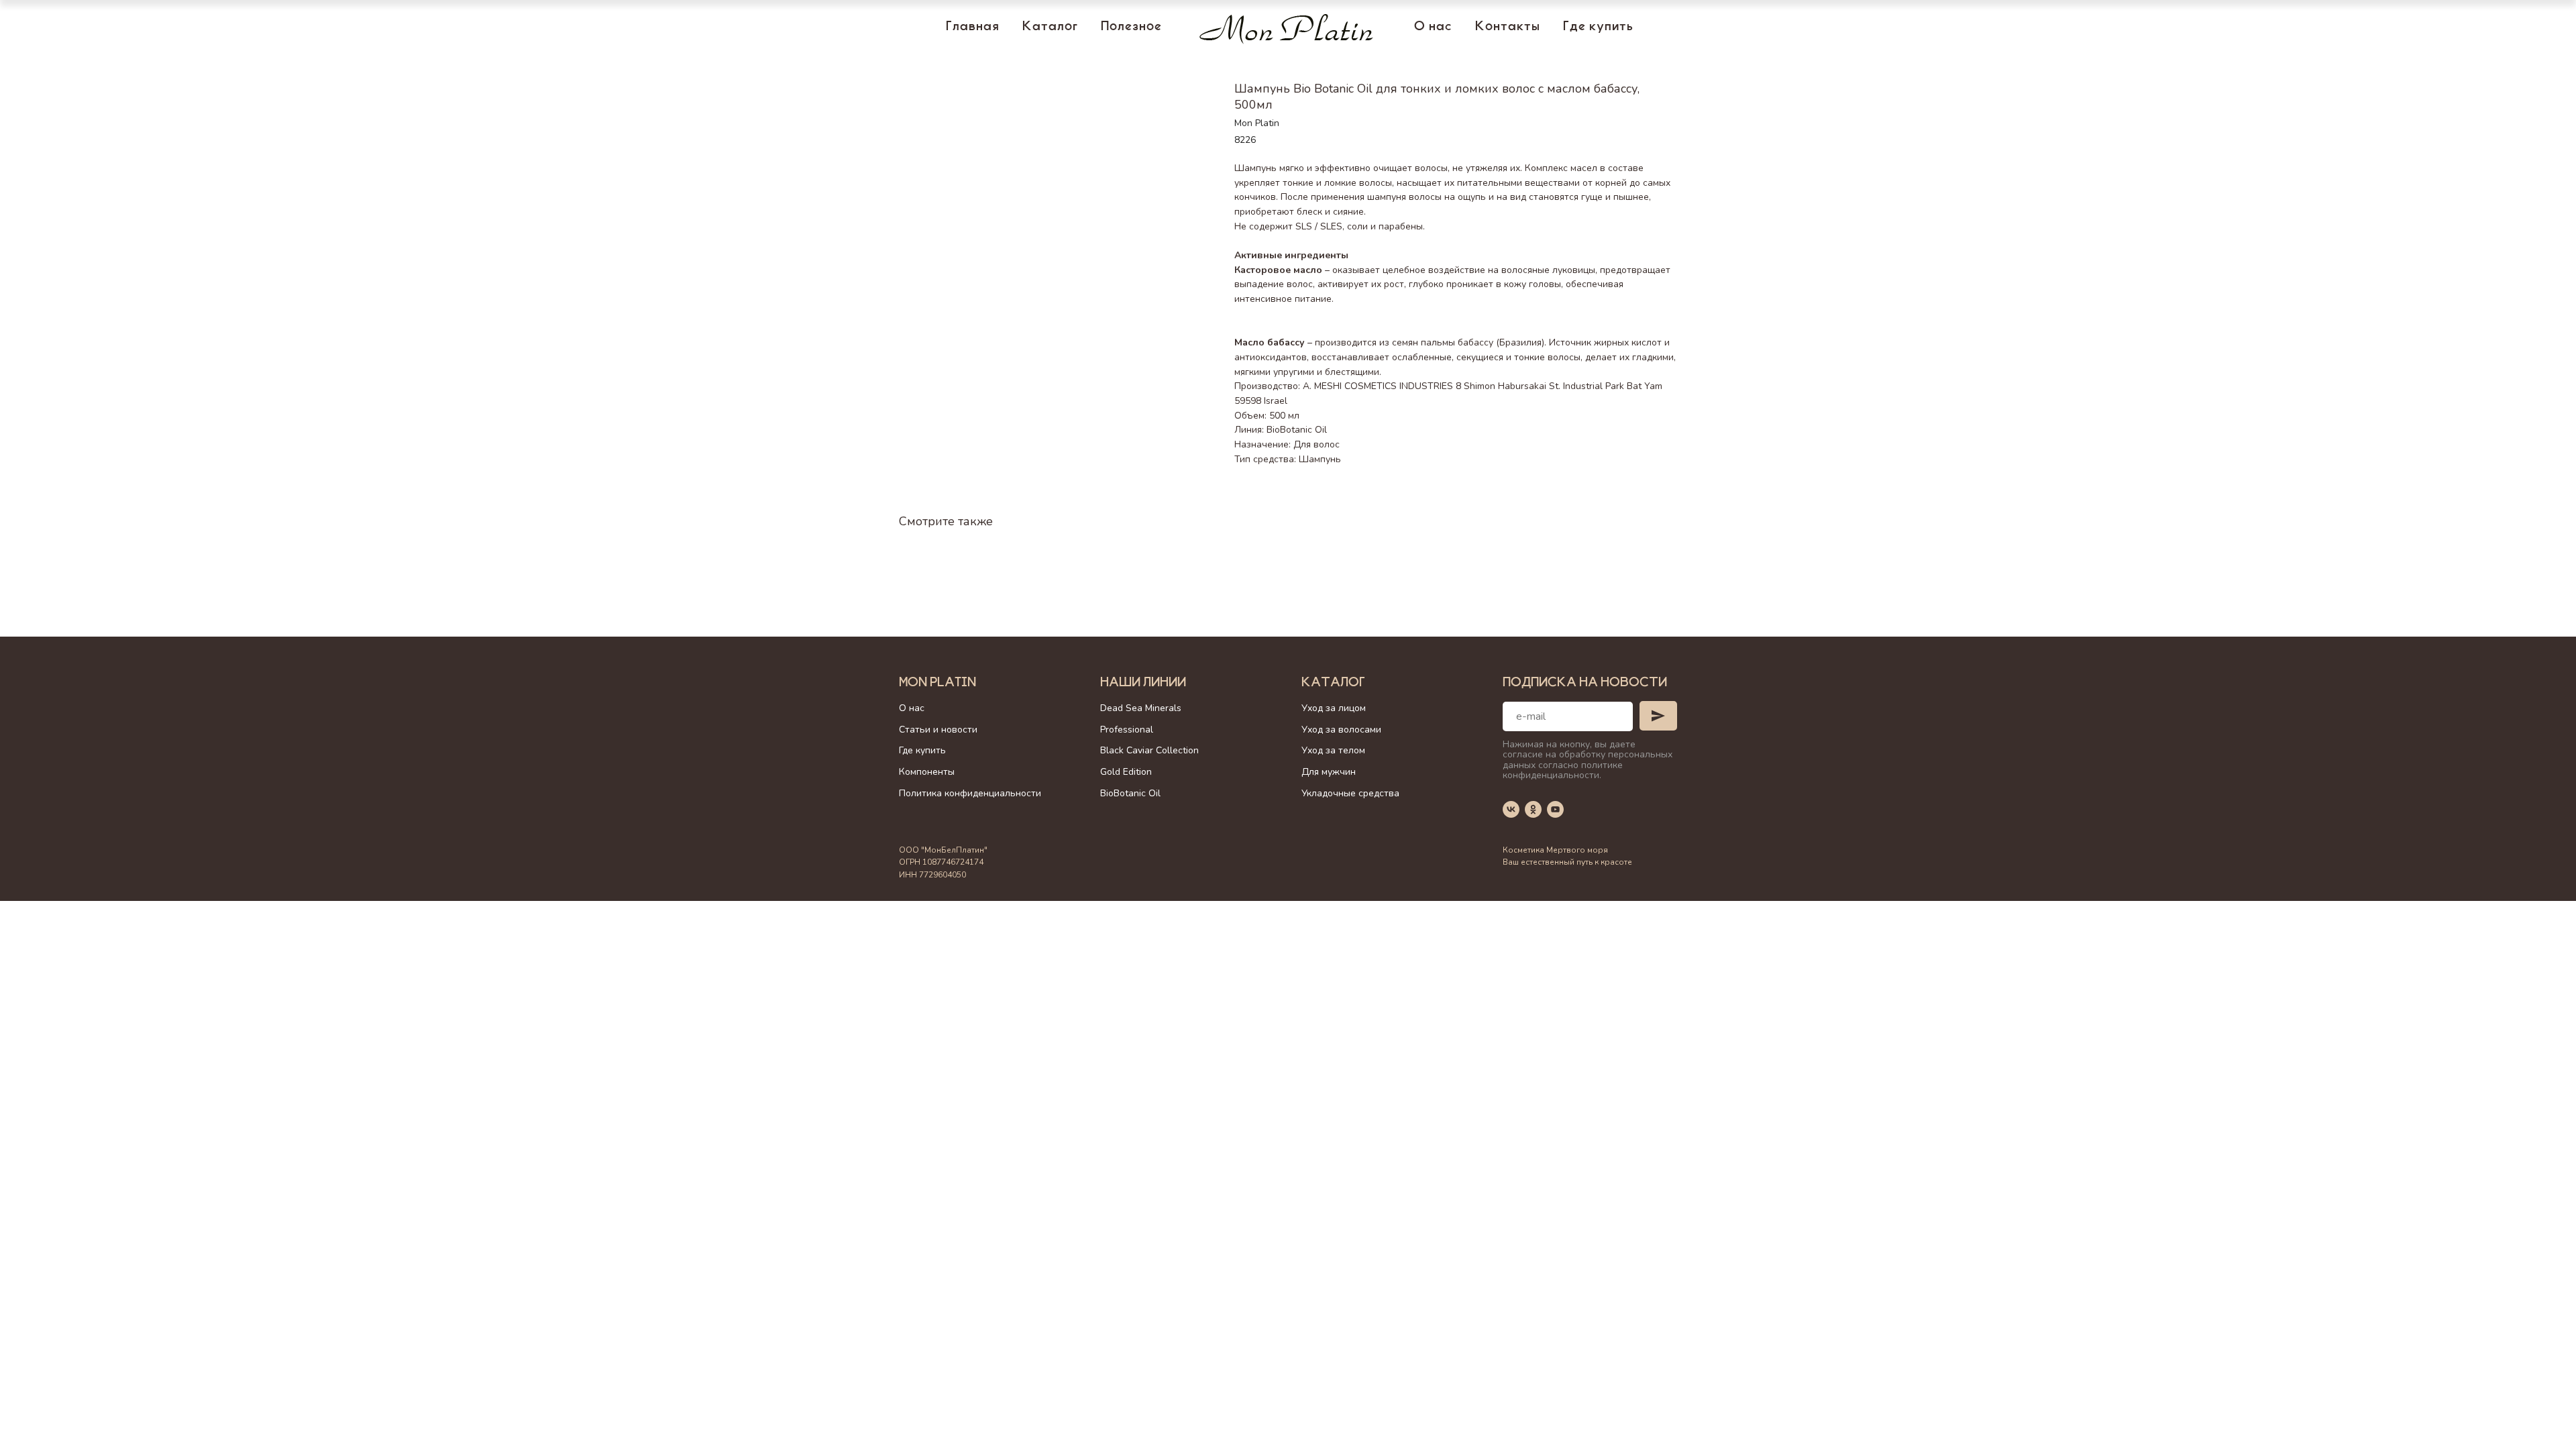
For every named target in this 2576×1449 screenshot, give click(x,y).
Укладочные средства (1350, 793)
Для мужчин (1329, 772)
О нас (1433, 28)
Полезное (1131, 28)
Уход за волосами (1341, 730)
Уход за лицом (1334, 708)
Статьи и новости (938, 730)
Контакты (1508, 28)
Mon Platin (937, 684)
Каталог (1050, 28)
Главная (973, 28)
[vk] (1511, 809)
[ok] (1533, 809)
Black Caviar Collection (1149, 750)
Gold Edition (1126, 772)
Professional (1127, 730)
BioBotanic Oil (1130, 793)
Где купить (1598, 28)
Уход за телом (1333, 750)
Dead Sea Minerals (1141, 708)
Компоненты (927, 772)
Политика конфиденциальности (970, 793)
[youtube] (1555, 809)
